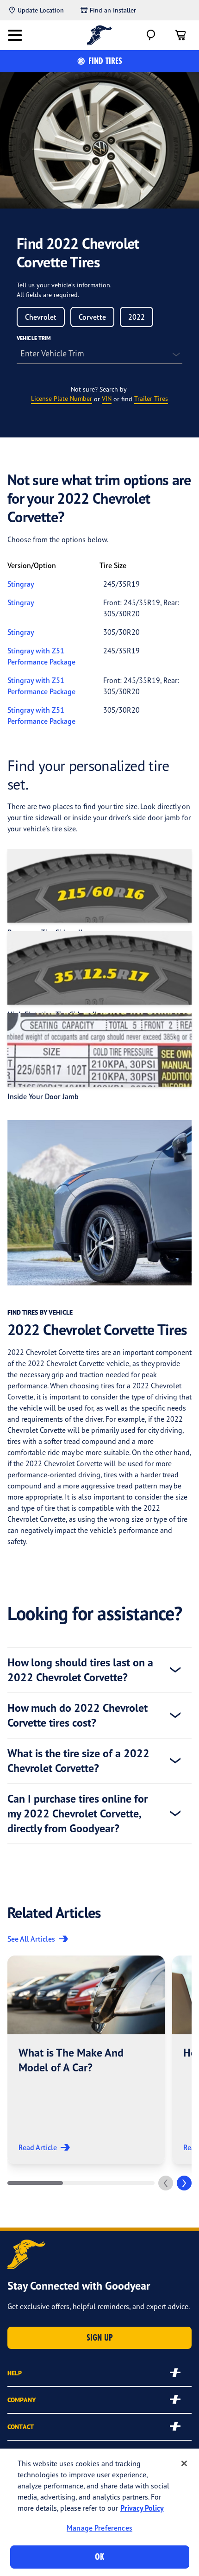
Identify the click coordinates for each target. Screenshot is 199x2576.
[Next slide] (184, 2183)
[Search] (151, 35)
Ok (99, 2557)
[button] (86, 2060)
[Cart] (180, 35)
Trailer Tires (151, 398)
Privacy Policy (142, 2508)
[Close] (184, 2463)
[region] (99, 2512)
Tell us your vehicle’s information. (64, 285)
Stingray (21, 584)
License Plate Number (62, 398)
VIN (107, 398)
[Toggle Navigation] (15, 35)
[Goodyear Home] (100, 35)
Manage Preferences (99, 2528)
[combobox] (41, 317)
